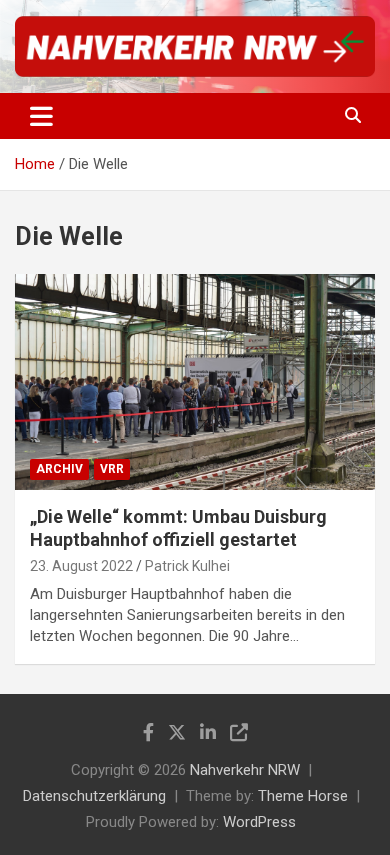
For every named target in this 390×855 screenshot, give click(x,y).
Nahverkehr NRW (245, 770)
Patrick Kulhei (187, 566)
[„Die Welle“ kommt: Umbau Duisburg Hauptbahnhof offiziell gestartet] (195, 381)
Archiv (59, 469)
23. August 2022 (81, 566)
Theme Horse (303, 796)
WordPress (259, 822)
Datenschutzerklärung (94, 796)
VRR (112, 469)
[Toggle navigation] (41, 116)
